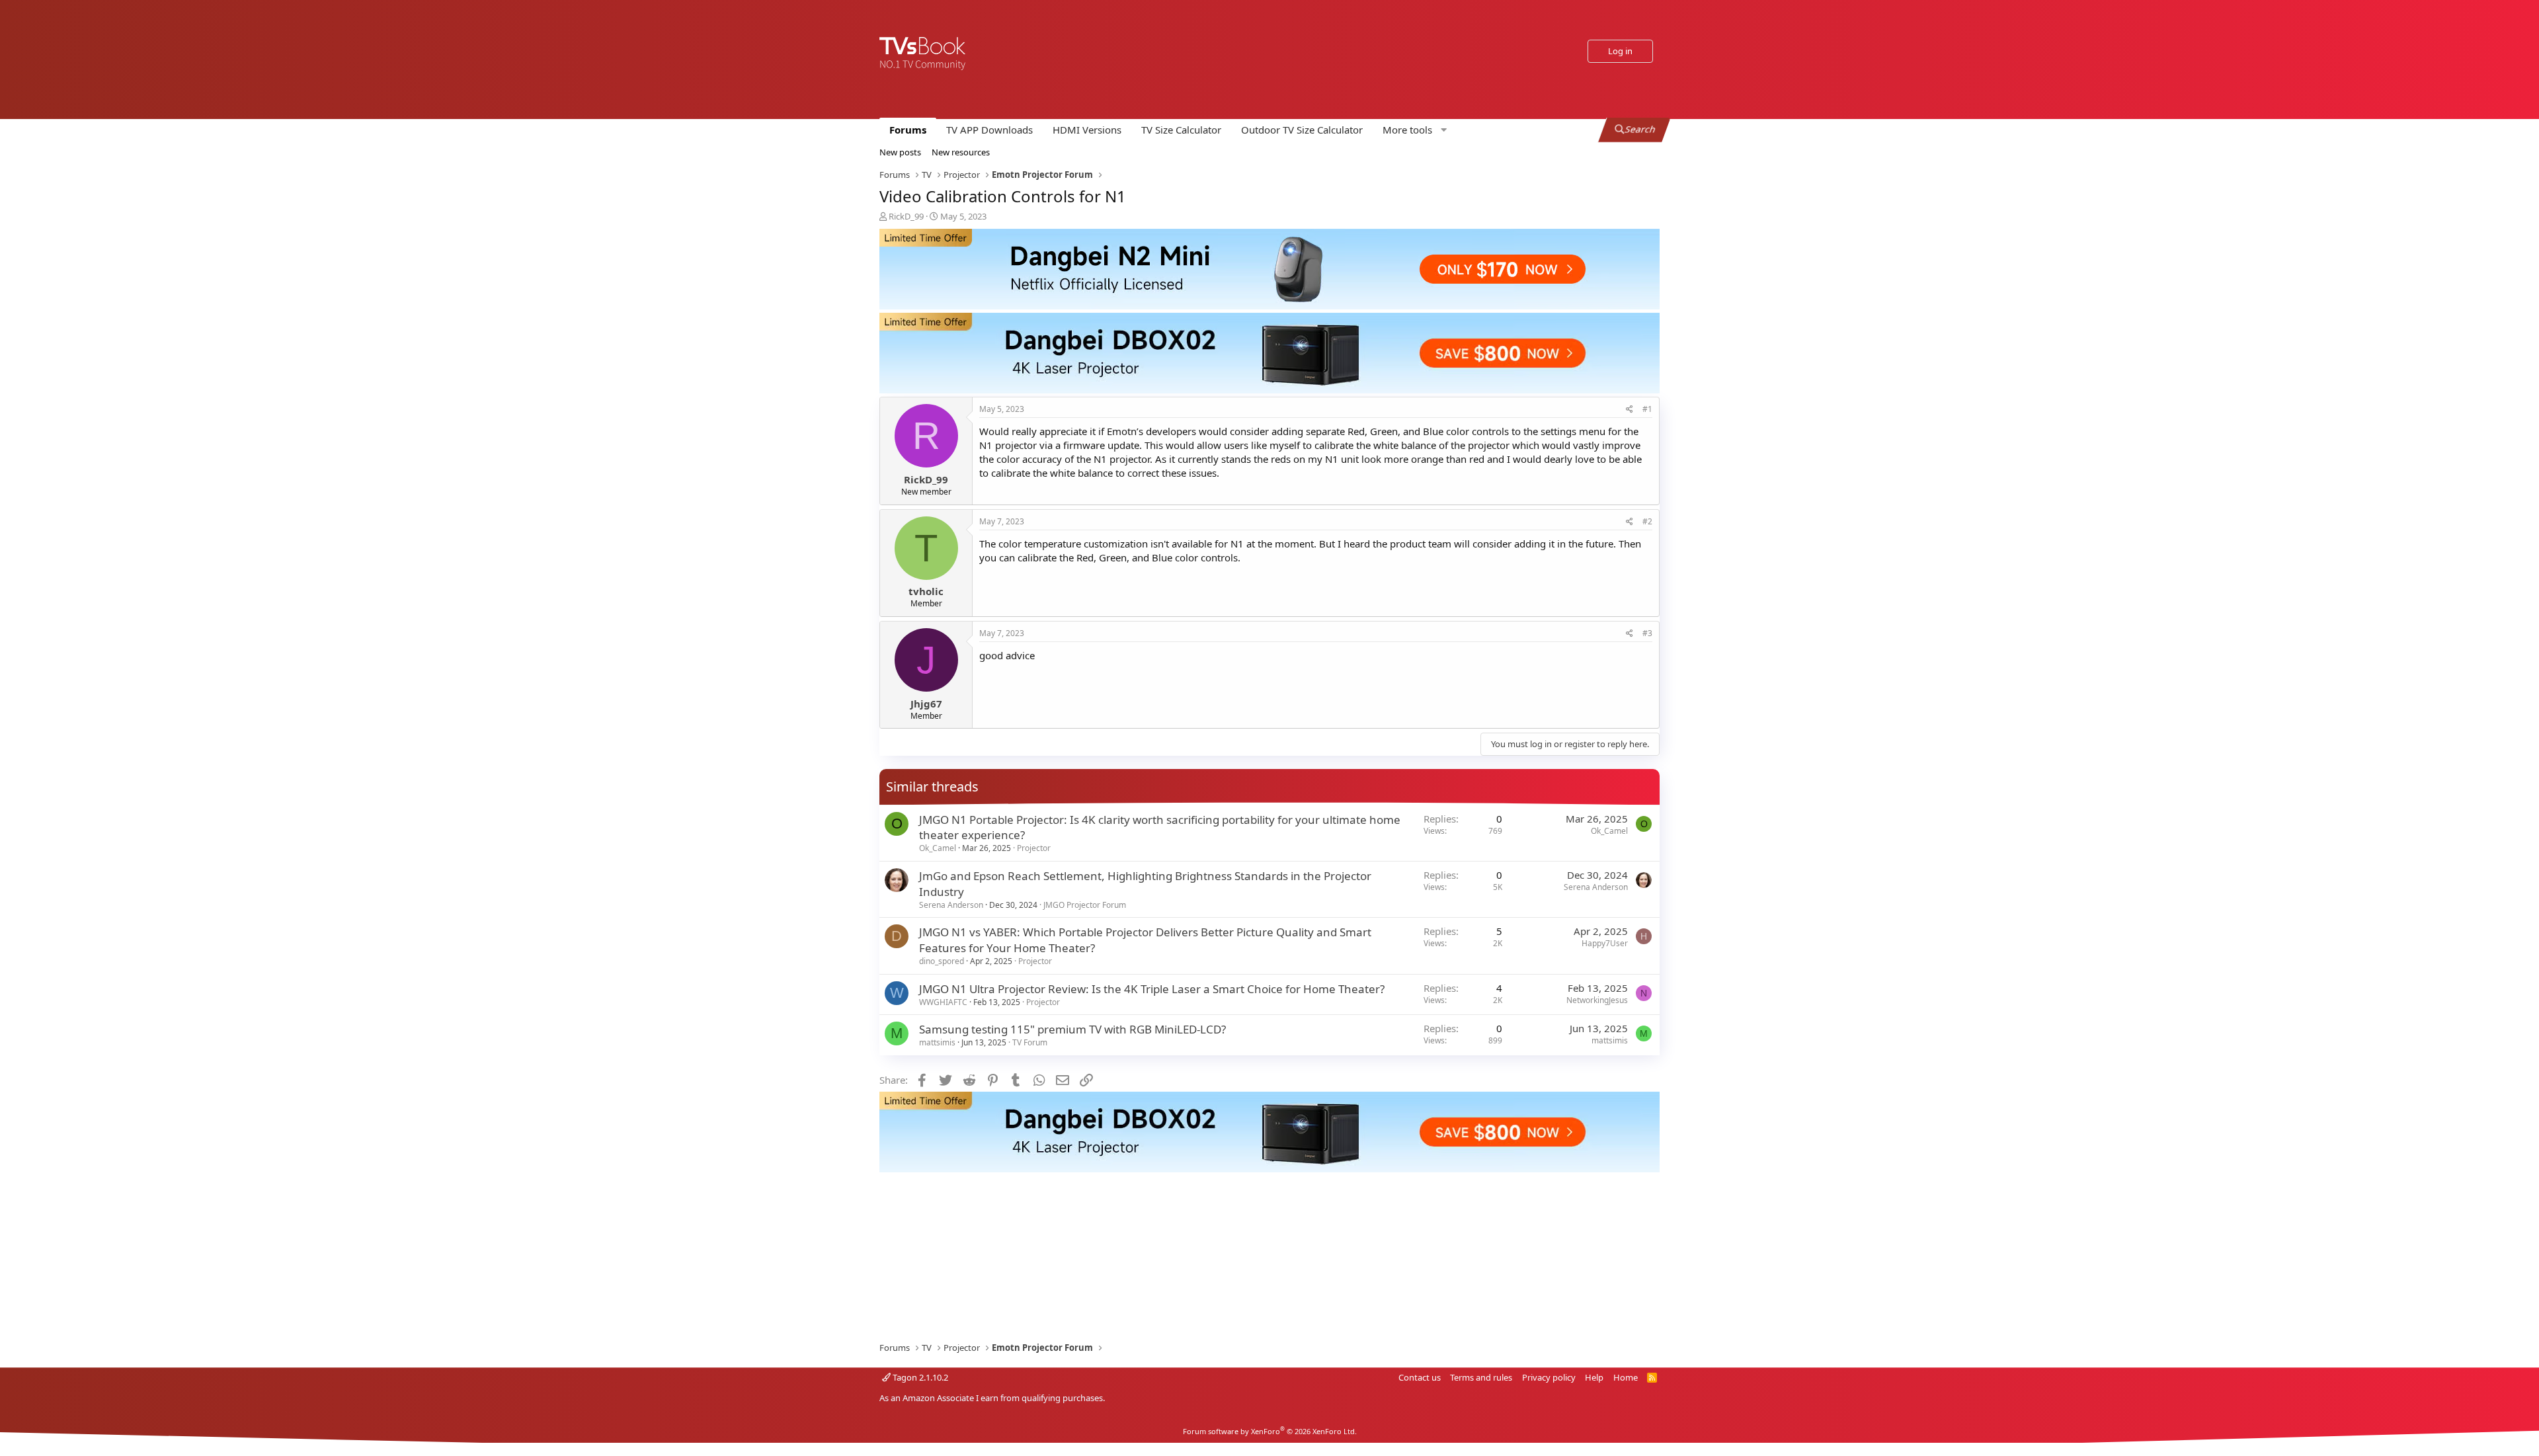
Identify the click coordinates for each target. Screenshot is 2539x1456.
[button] (1413, 130)
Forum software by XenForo (1270, 1431)
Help (1594, 1377)
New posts (900, 152)
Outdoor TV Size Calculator (1302, 130)
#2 (1647, 521)
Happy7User (1605, 943)
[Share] (1630, 410)
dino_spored (942, 961)
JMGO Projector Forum (1085, 905)
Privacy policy (1549, 1377)
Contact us (1420, 1377)
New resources (961, 152)
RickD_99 (906, 216)
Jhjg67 (926, 704)
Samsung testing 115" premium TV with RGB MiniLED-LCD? (1072, 1029)
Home (1626, 1377)
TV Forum (1030, 1042)
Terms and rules (1481, 1377)
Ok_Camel (938, 848)
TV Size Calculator (1181, 130)
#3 (1647, 633)
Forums (908, 130)
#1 (1647, 409)
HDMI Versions (1087, 130)
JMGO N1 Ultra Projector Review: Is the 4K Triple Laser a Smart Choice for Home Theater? (1152, 989)
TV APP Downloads (989, 130)
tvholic (926, 591)
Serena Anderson (951, 905)
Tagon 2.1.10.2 (919, 1377)
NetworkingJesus (1597, 1000)
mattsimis (937, 1042)
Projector (1034, 848)
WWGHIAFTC (943, 1002)
